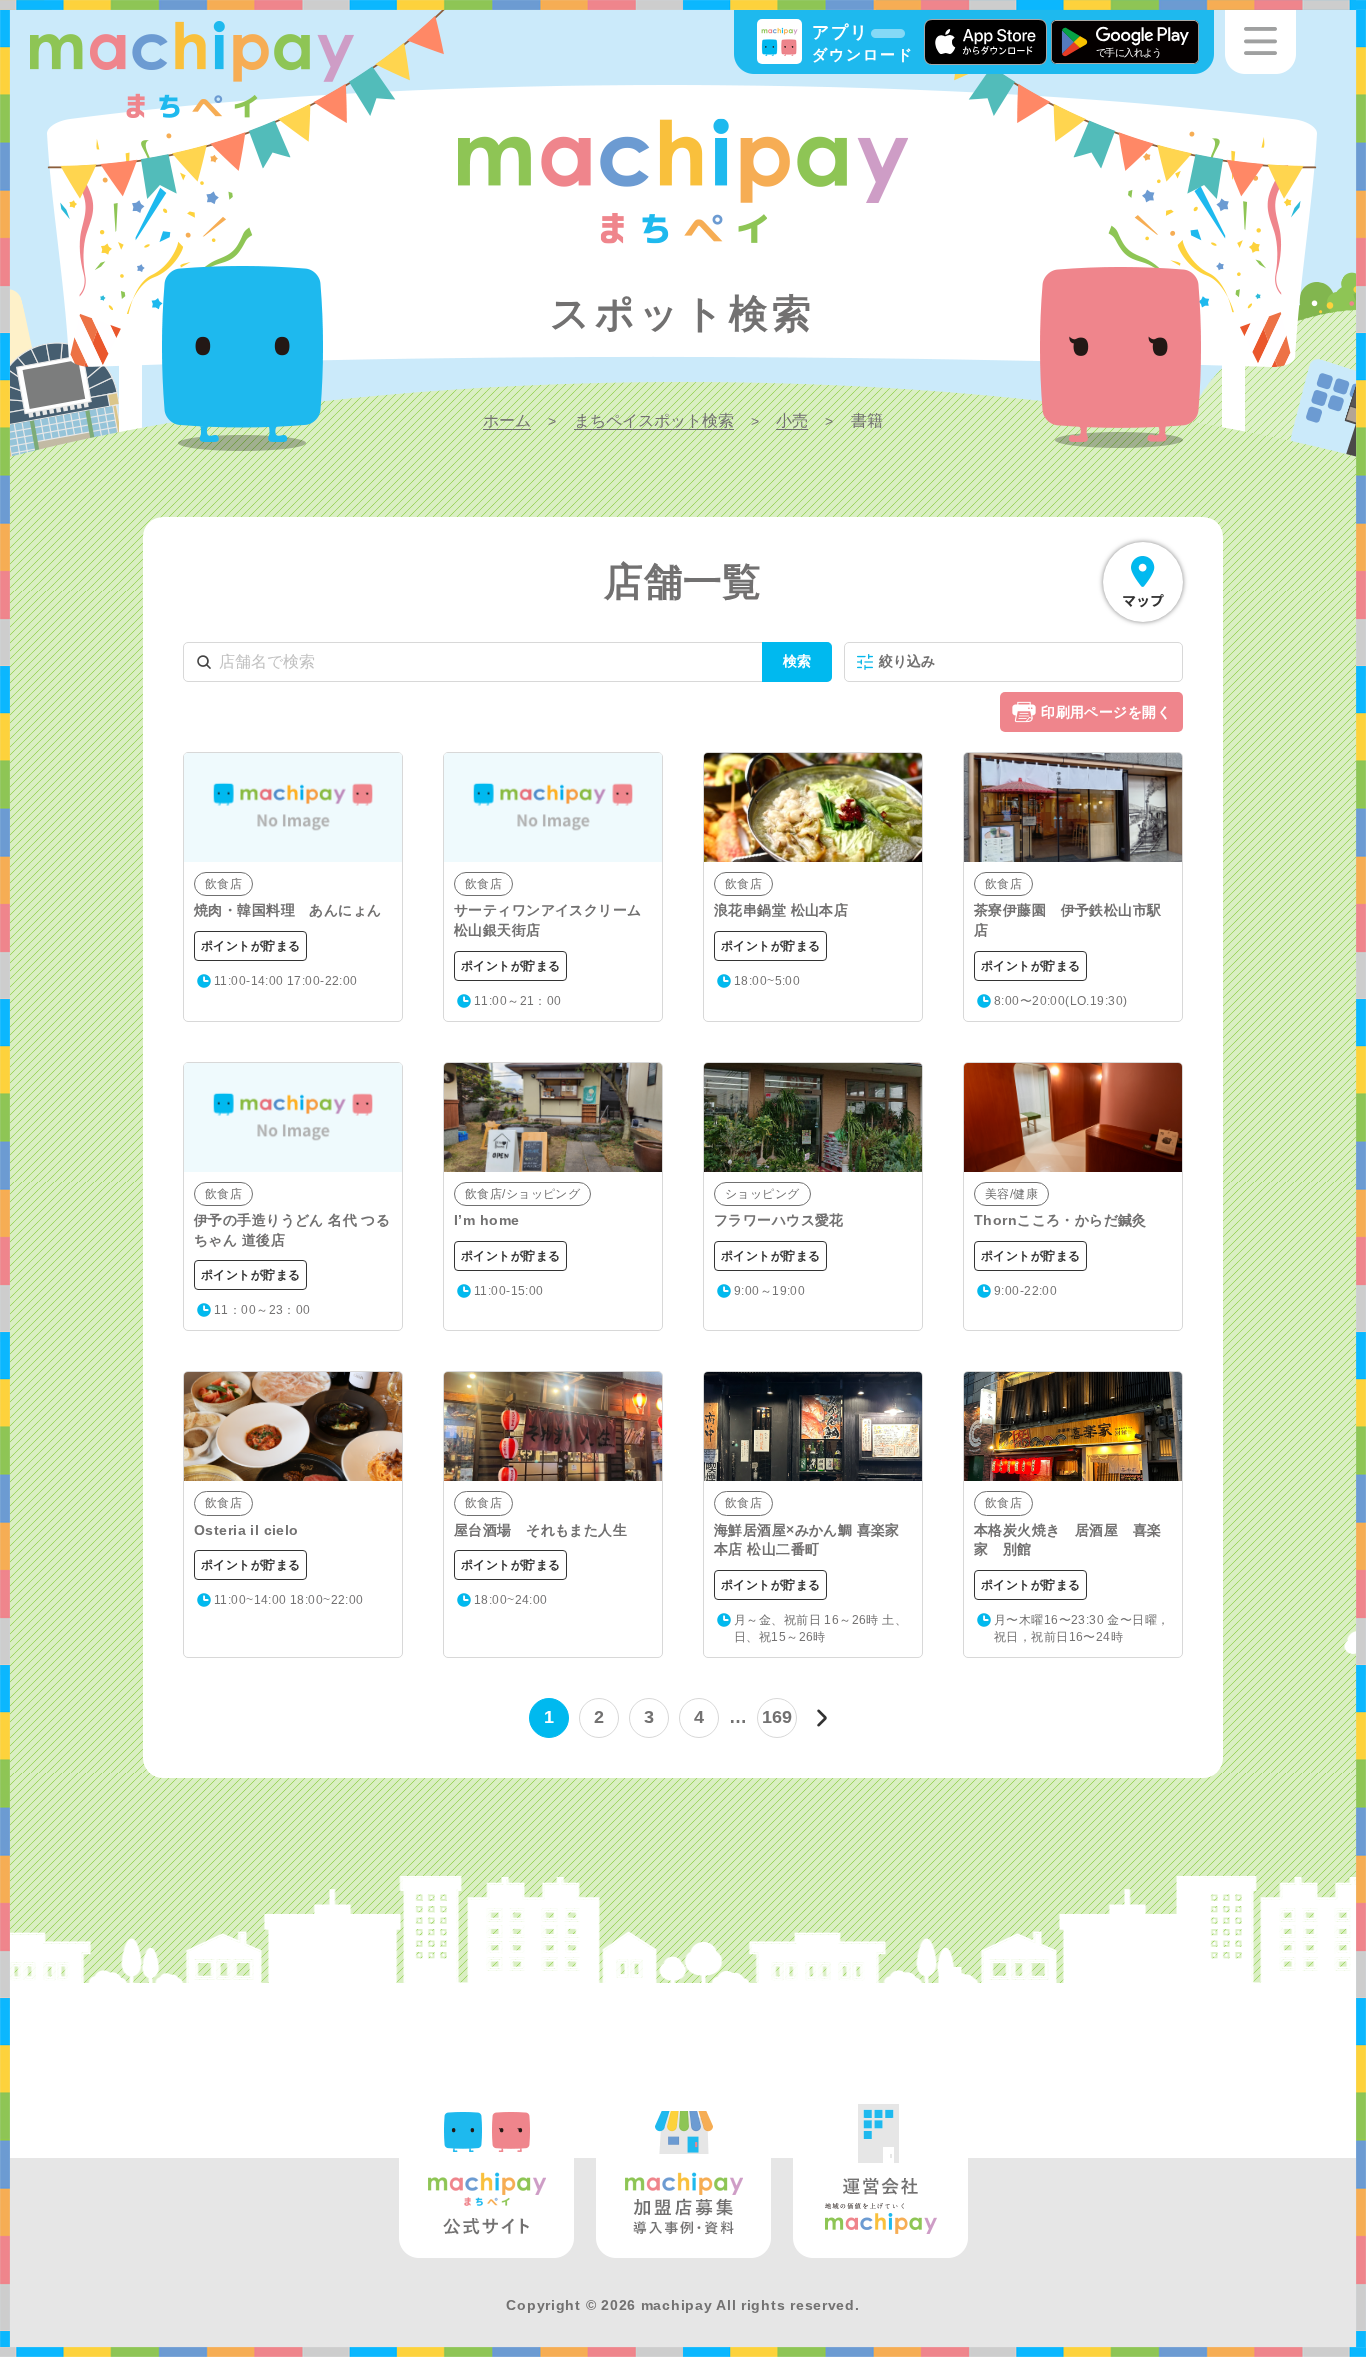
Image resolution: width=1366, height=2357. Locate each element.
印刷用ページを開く (1106, 712)
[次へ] (822, 1718)
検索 (797, 661)
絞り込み (907, 661)
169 (777, 1717)
